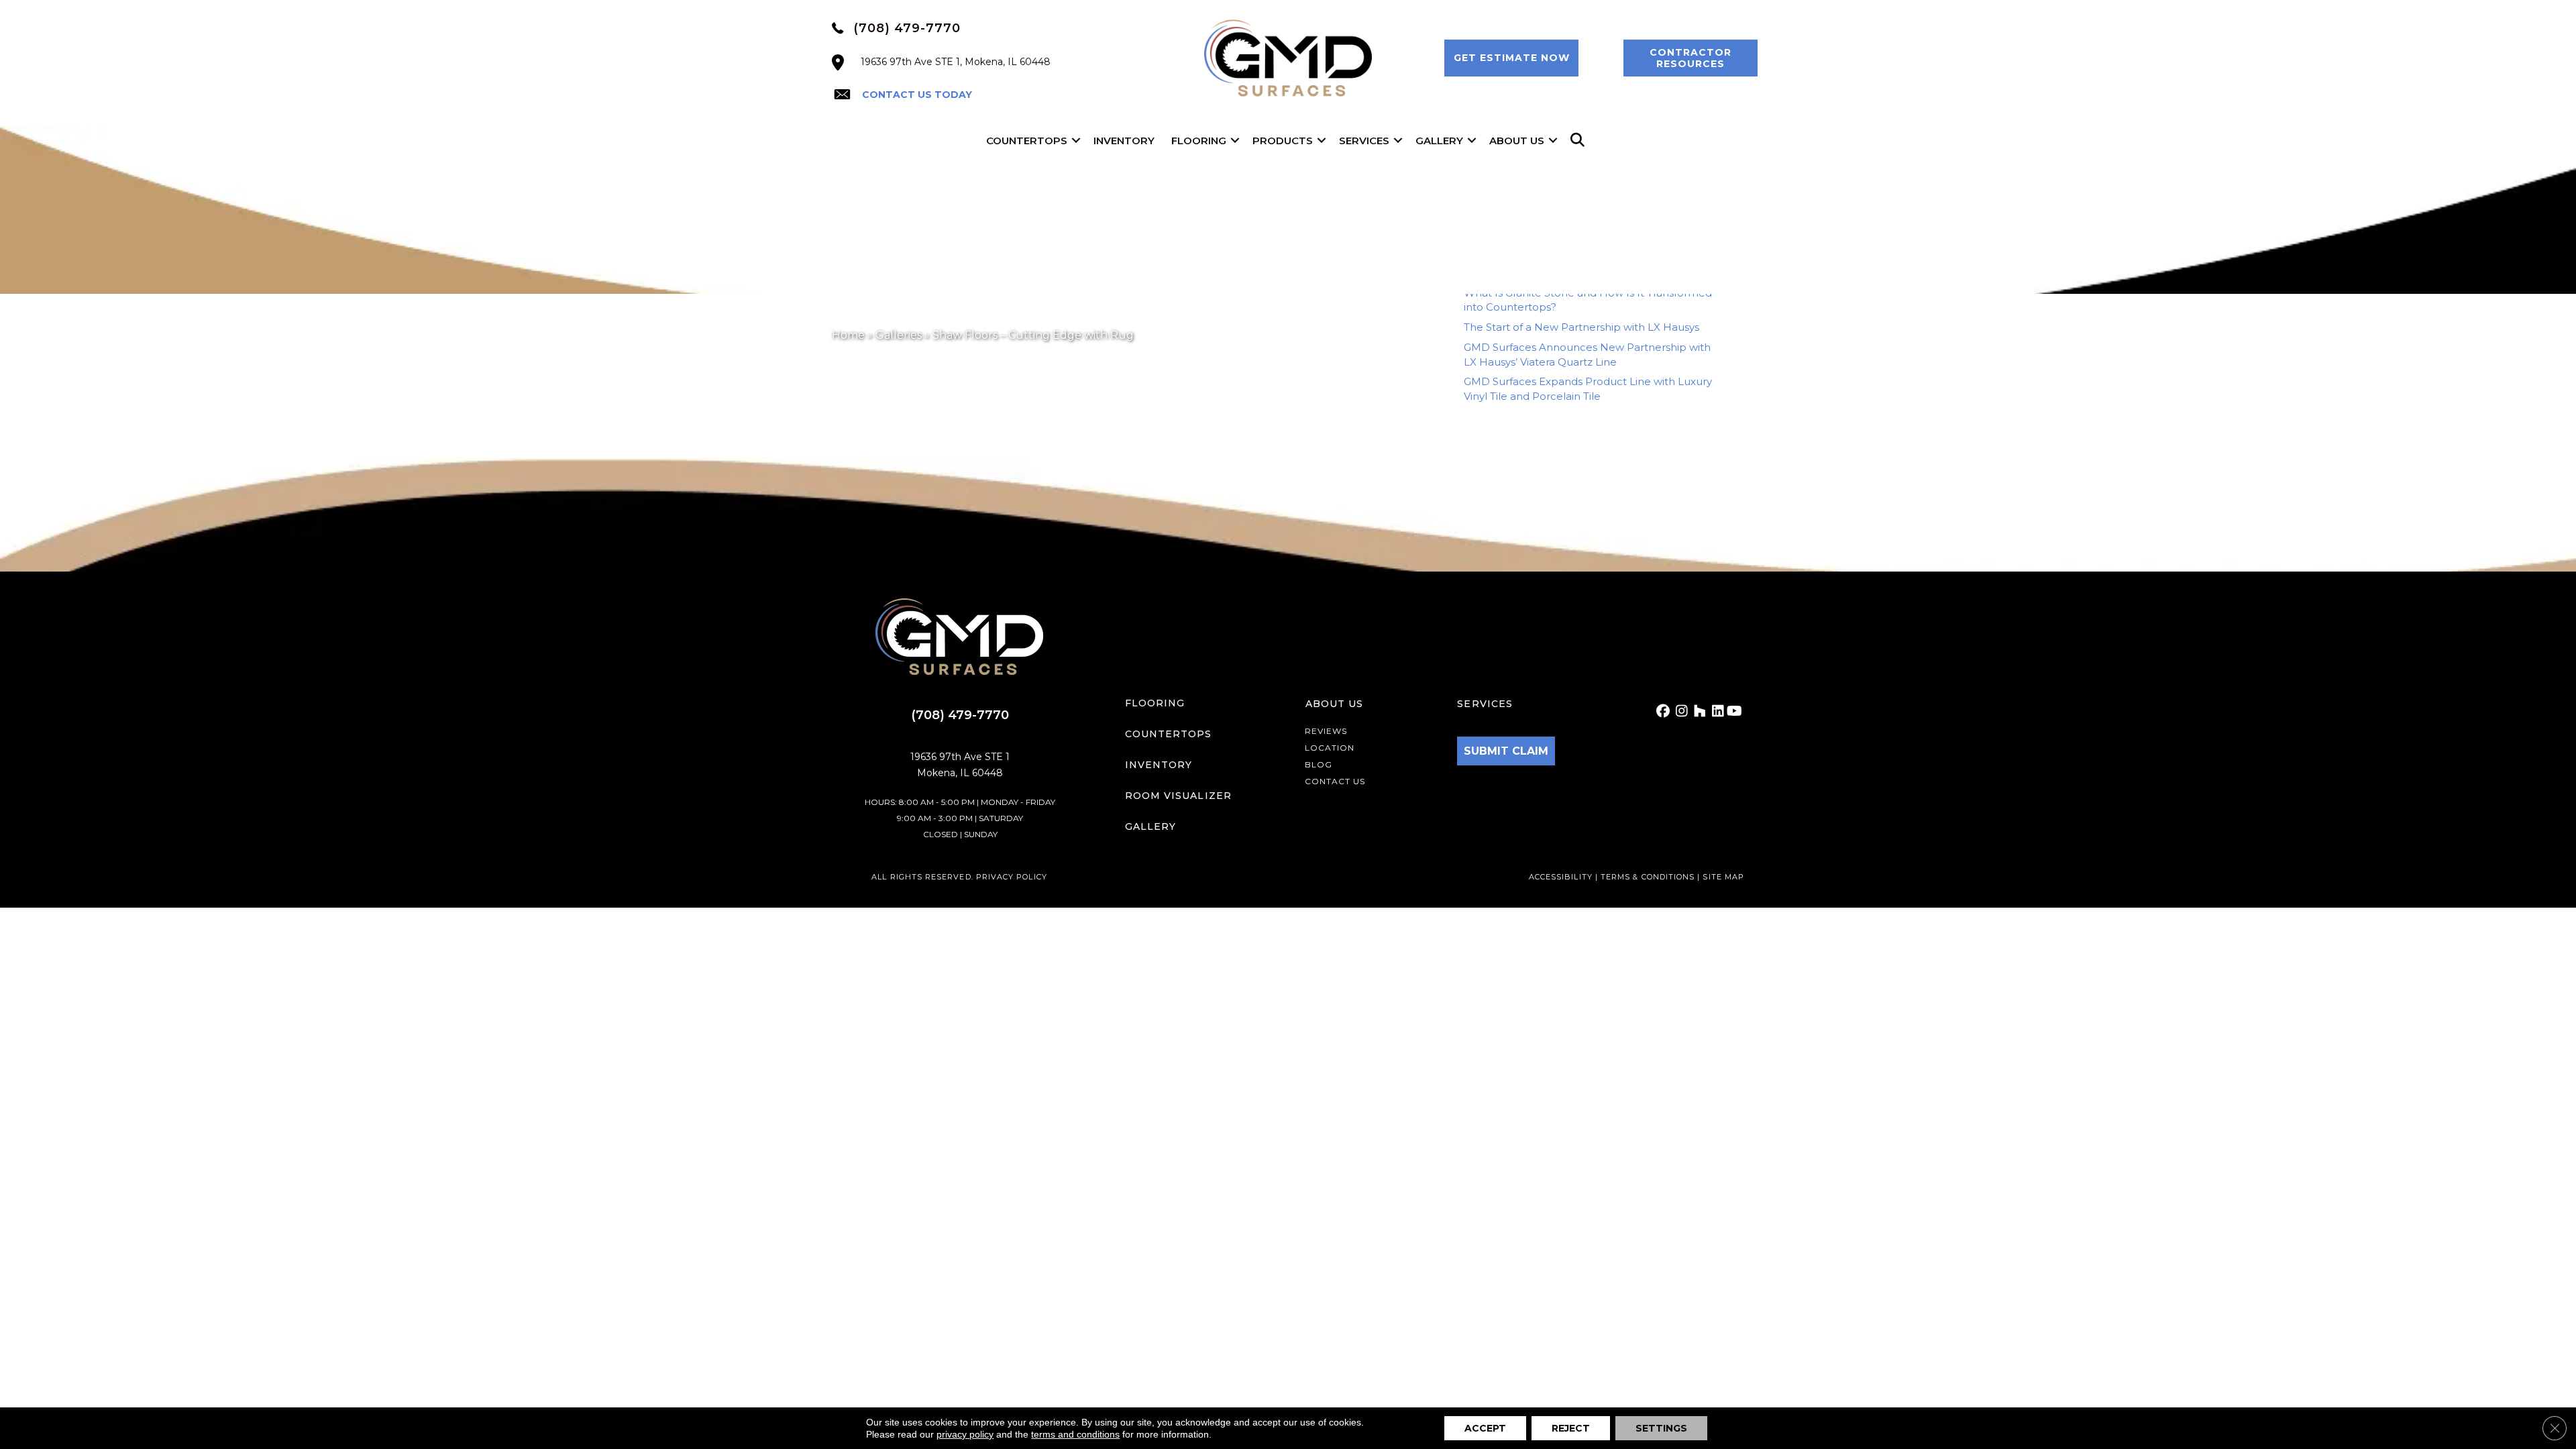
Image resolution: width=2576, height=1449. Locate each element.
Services (1364, 141)
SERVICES (1485, 704)
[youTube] (1734, 711)
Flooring (1199, 141)
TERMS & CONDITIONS (1649, 877)
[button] (1511, 58)
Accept (1485, 1428)
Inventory (1124, 141)
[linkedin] (1716, 711)
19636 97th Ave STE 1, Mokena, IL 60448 (956, 62)
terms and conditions (1075, 1434)
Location (1330, 748)
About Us (1517, 141)
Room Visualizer (1178, 796)
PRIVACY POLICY (1012, 877)
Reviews (1326, 731)
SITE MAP (1723, 877)
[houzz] (1698, 711)
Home (848, 335)
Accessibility (1561, 877)
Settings (1661, 1428)
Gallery (1439, 141)
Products (1283, 141)
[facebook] (1662, 711)
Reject (1571, 1428)
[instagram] (1680, 711)
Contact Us (1335, 781)
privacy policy (965, 1434)
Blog (1319, 764)
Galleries (899, 335)
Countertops (1027, 141)
